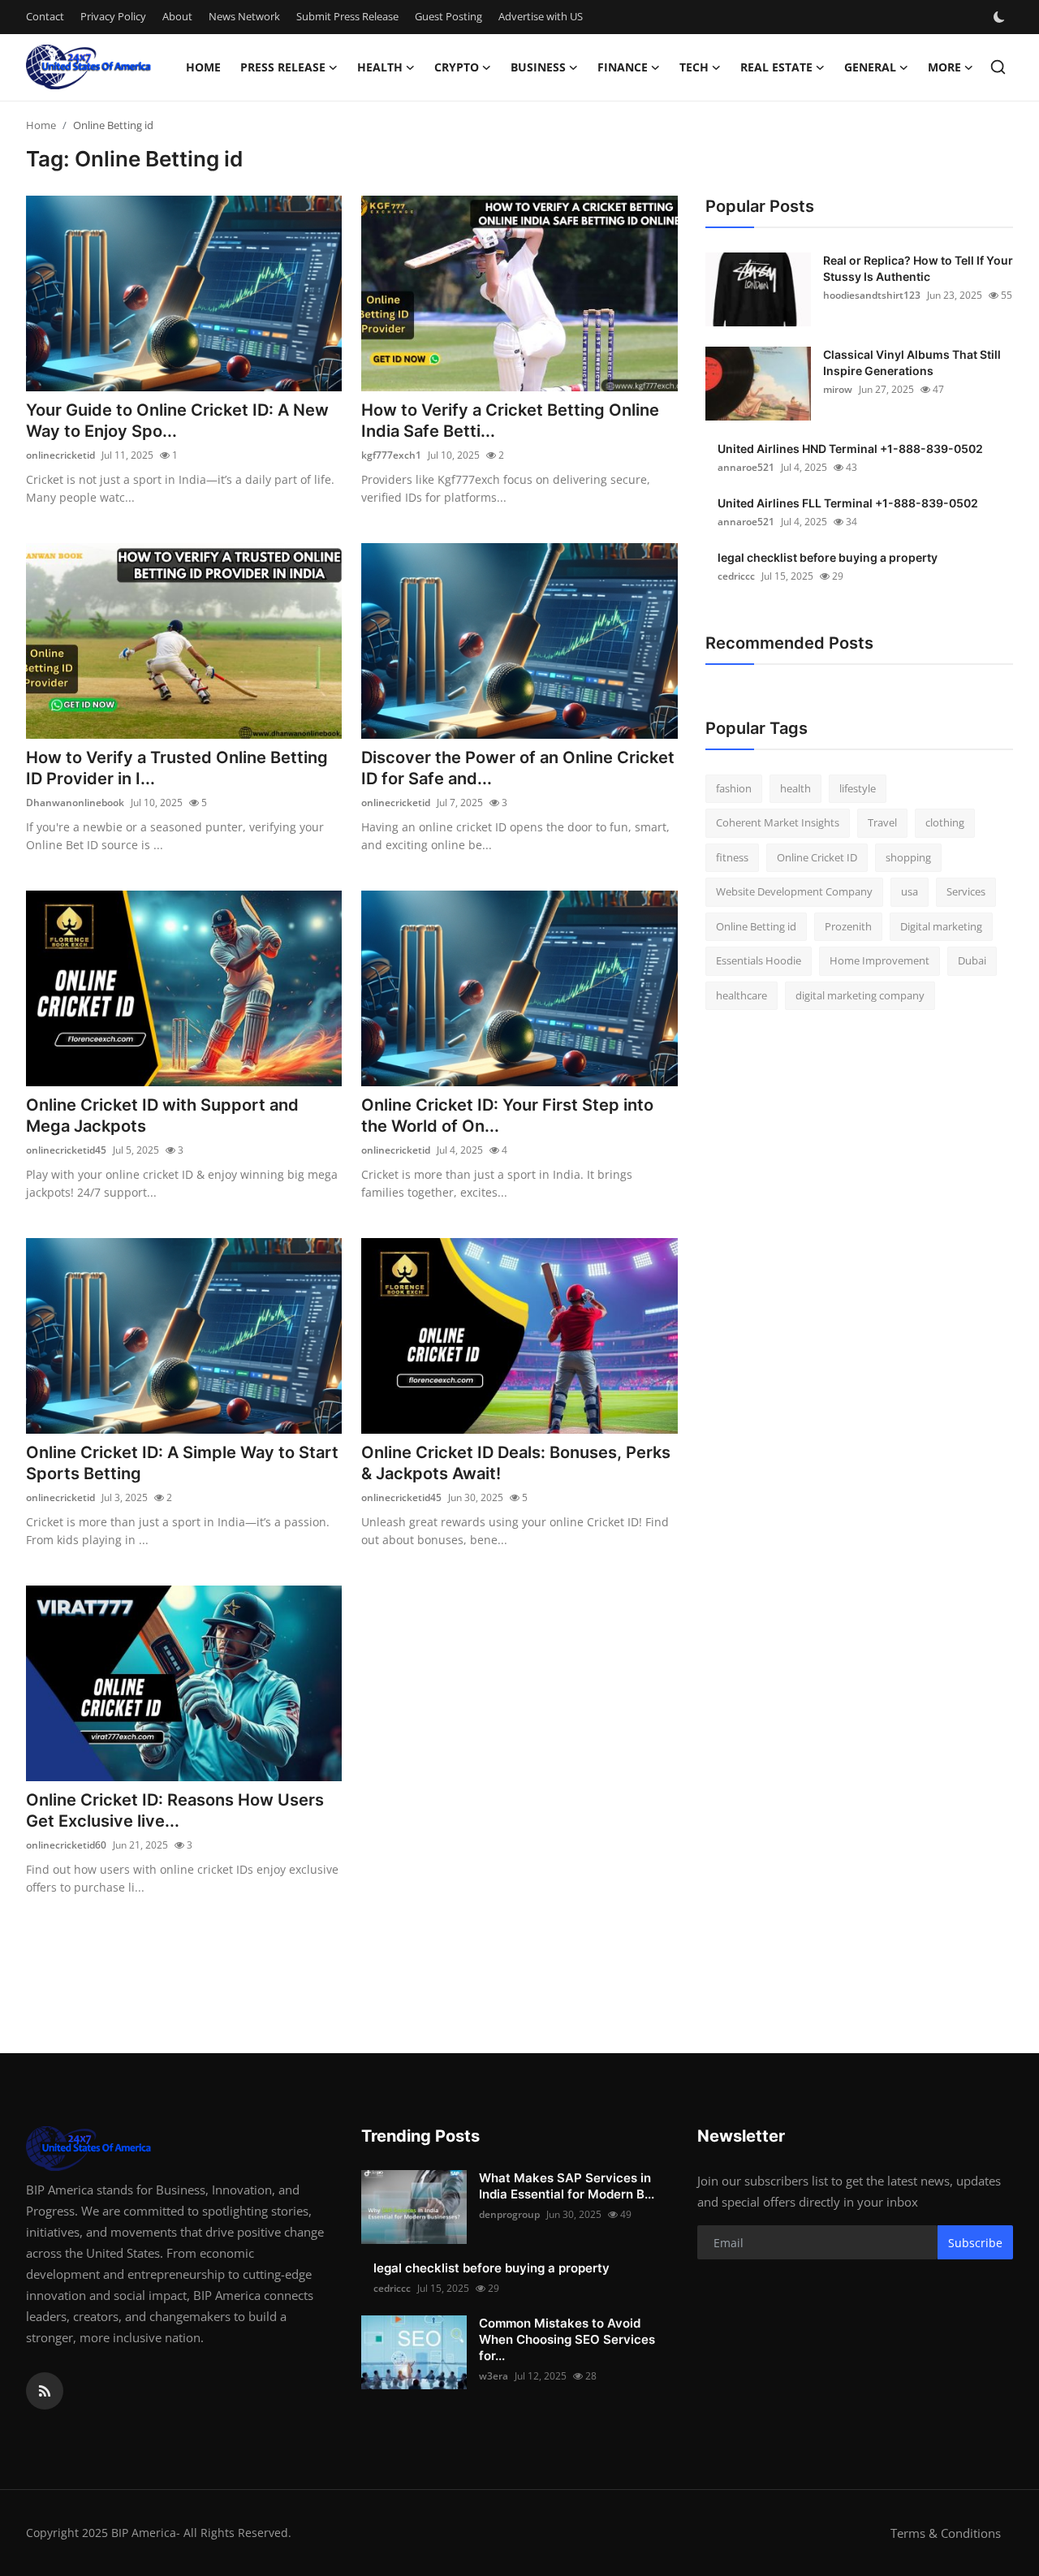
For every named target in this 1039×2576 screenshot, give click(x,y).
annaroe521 (746, 467)
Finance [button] (623, 67)
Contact (45, 16)
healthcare (742, 995)
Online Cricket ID (817, 857)
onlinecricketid (60, 455)
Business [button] (538, 67)
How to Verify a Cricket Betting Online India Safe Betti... (510, 421)
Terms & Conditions (946, 2533)
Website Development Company (794, 892)
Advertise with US (541, 16)
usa (910, 892)
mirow (838, 389)
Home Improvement (879, 961)
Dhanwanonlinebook (75, 803)
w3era (494, 2376)
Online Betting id (756, 926)
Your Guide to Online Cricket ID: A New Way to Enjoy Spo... (177, 421)
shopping (908, 857)
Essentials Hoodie (759, 961)
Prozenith (848, 926)
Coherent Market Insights (778, 823)
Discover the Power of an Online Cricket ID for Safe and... (518, 768)
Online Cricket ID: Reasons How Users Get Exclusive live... (175, 1810)
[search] (998, 67)
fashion (734, 788)
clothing (945, 823)
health (795, 788)
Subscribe (975, 2243)
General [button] (870, 67)
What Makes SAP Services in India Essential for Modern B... (567, 2186)
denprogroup (509, 2214)
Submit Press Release (347, 16)
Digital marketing (941, 926)
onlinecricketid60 (66, 1845)
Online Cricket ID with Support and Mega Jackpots (162, 1115)
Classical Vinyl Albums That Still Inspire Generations (912, 362)
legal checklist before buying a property (828, 557)
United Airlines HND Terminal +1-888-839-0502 (850, 449)
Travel (882, 823)
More (944, 67)
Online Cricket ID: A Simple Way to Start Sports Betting (182, 1463)
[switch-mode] (1001, 17)
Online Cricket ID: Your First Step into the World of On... (507, 1115)
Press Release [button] (283, 67)
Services (966, 892)
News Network (244, 16)
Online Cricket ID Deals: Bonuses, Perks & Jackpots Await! (516, 1463)
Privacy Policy (113, 16)
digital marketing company (860, 995)
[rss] (45, 2391)
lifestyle (858, 788)
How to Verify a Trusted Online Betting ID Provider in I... (177, 768)
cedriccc (736, 576)
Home (203, 67)
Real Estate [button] (776, 67)
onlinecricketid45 (66, 1150)
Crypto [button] (457, 67)
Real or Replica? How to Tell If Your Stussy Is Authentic (918, 268)
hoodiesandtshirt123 (872, 295)
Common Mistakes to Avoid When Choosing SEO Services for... (567, 2339)
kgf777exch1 (391, 455)
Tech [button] (694, 67)
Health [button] (380, 67)
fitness (732, 857)
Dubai (972, 961)
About (177, 16)
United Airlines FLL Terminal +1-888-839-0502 (848, 503)
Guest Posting (448, 16)
